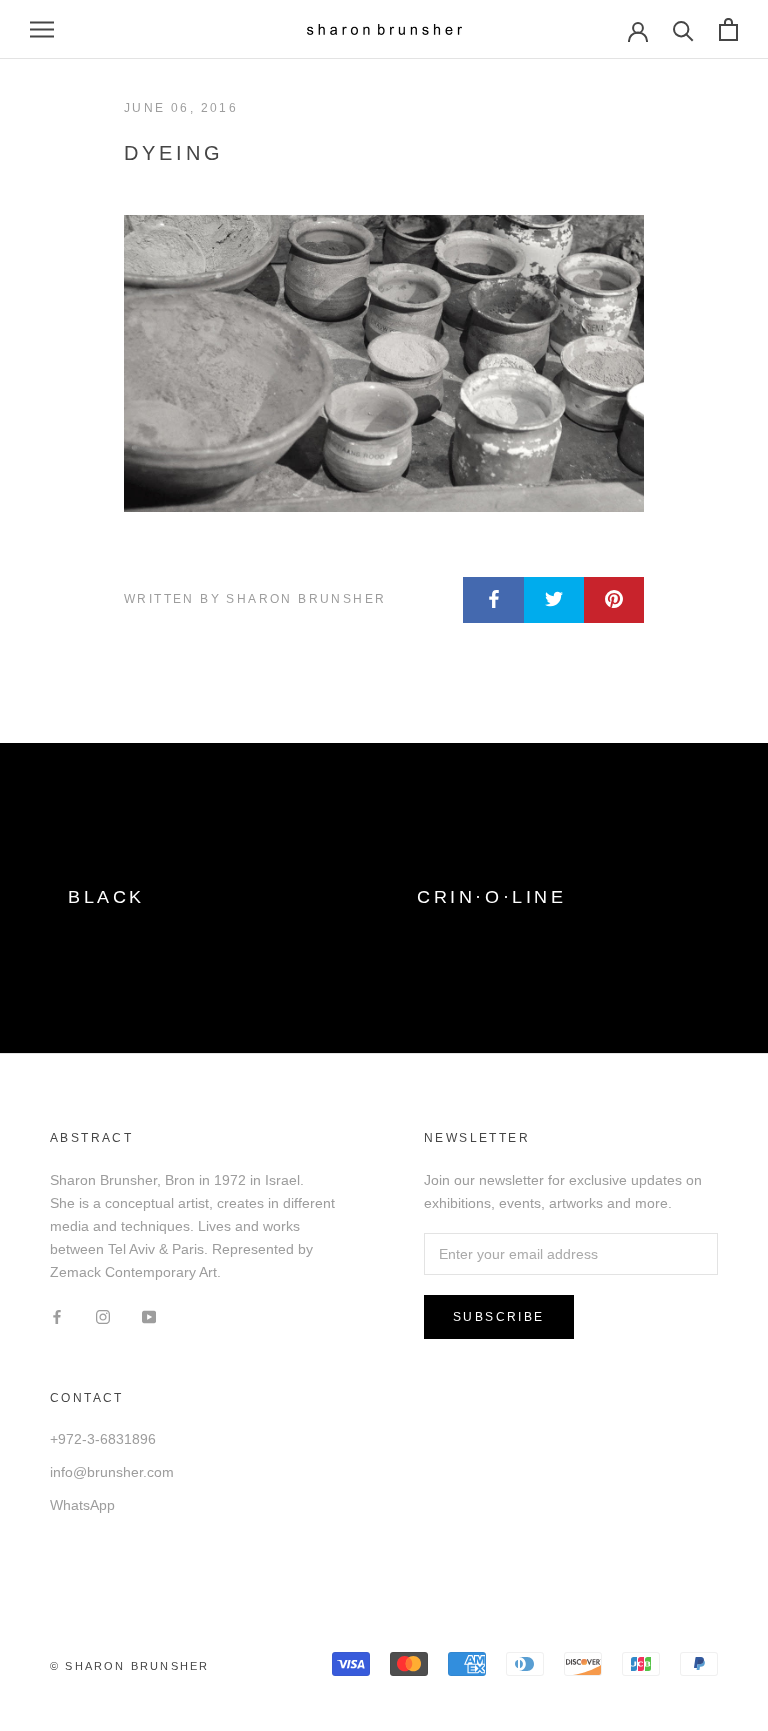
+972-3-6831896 (103, 1439)
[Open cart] (728, 29)
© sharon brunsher (129, 1666)
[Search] (683, 29)
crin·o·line (492, 897)
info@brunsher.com (112, 1472)
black (106, 897)
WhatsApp (82, 1505)
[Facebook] (57, 1315)
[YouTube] (149, 1315)
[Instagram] (103, 1315)
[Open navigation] (42, 29)
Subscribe (499, 1317)
